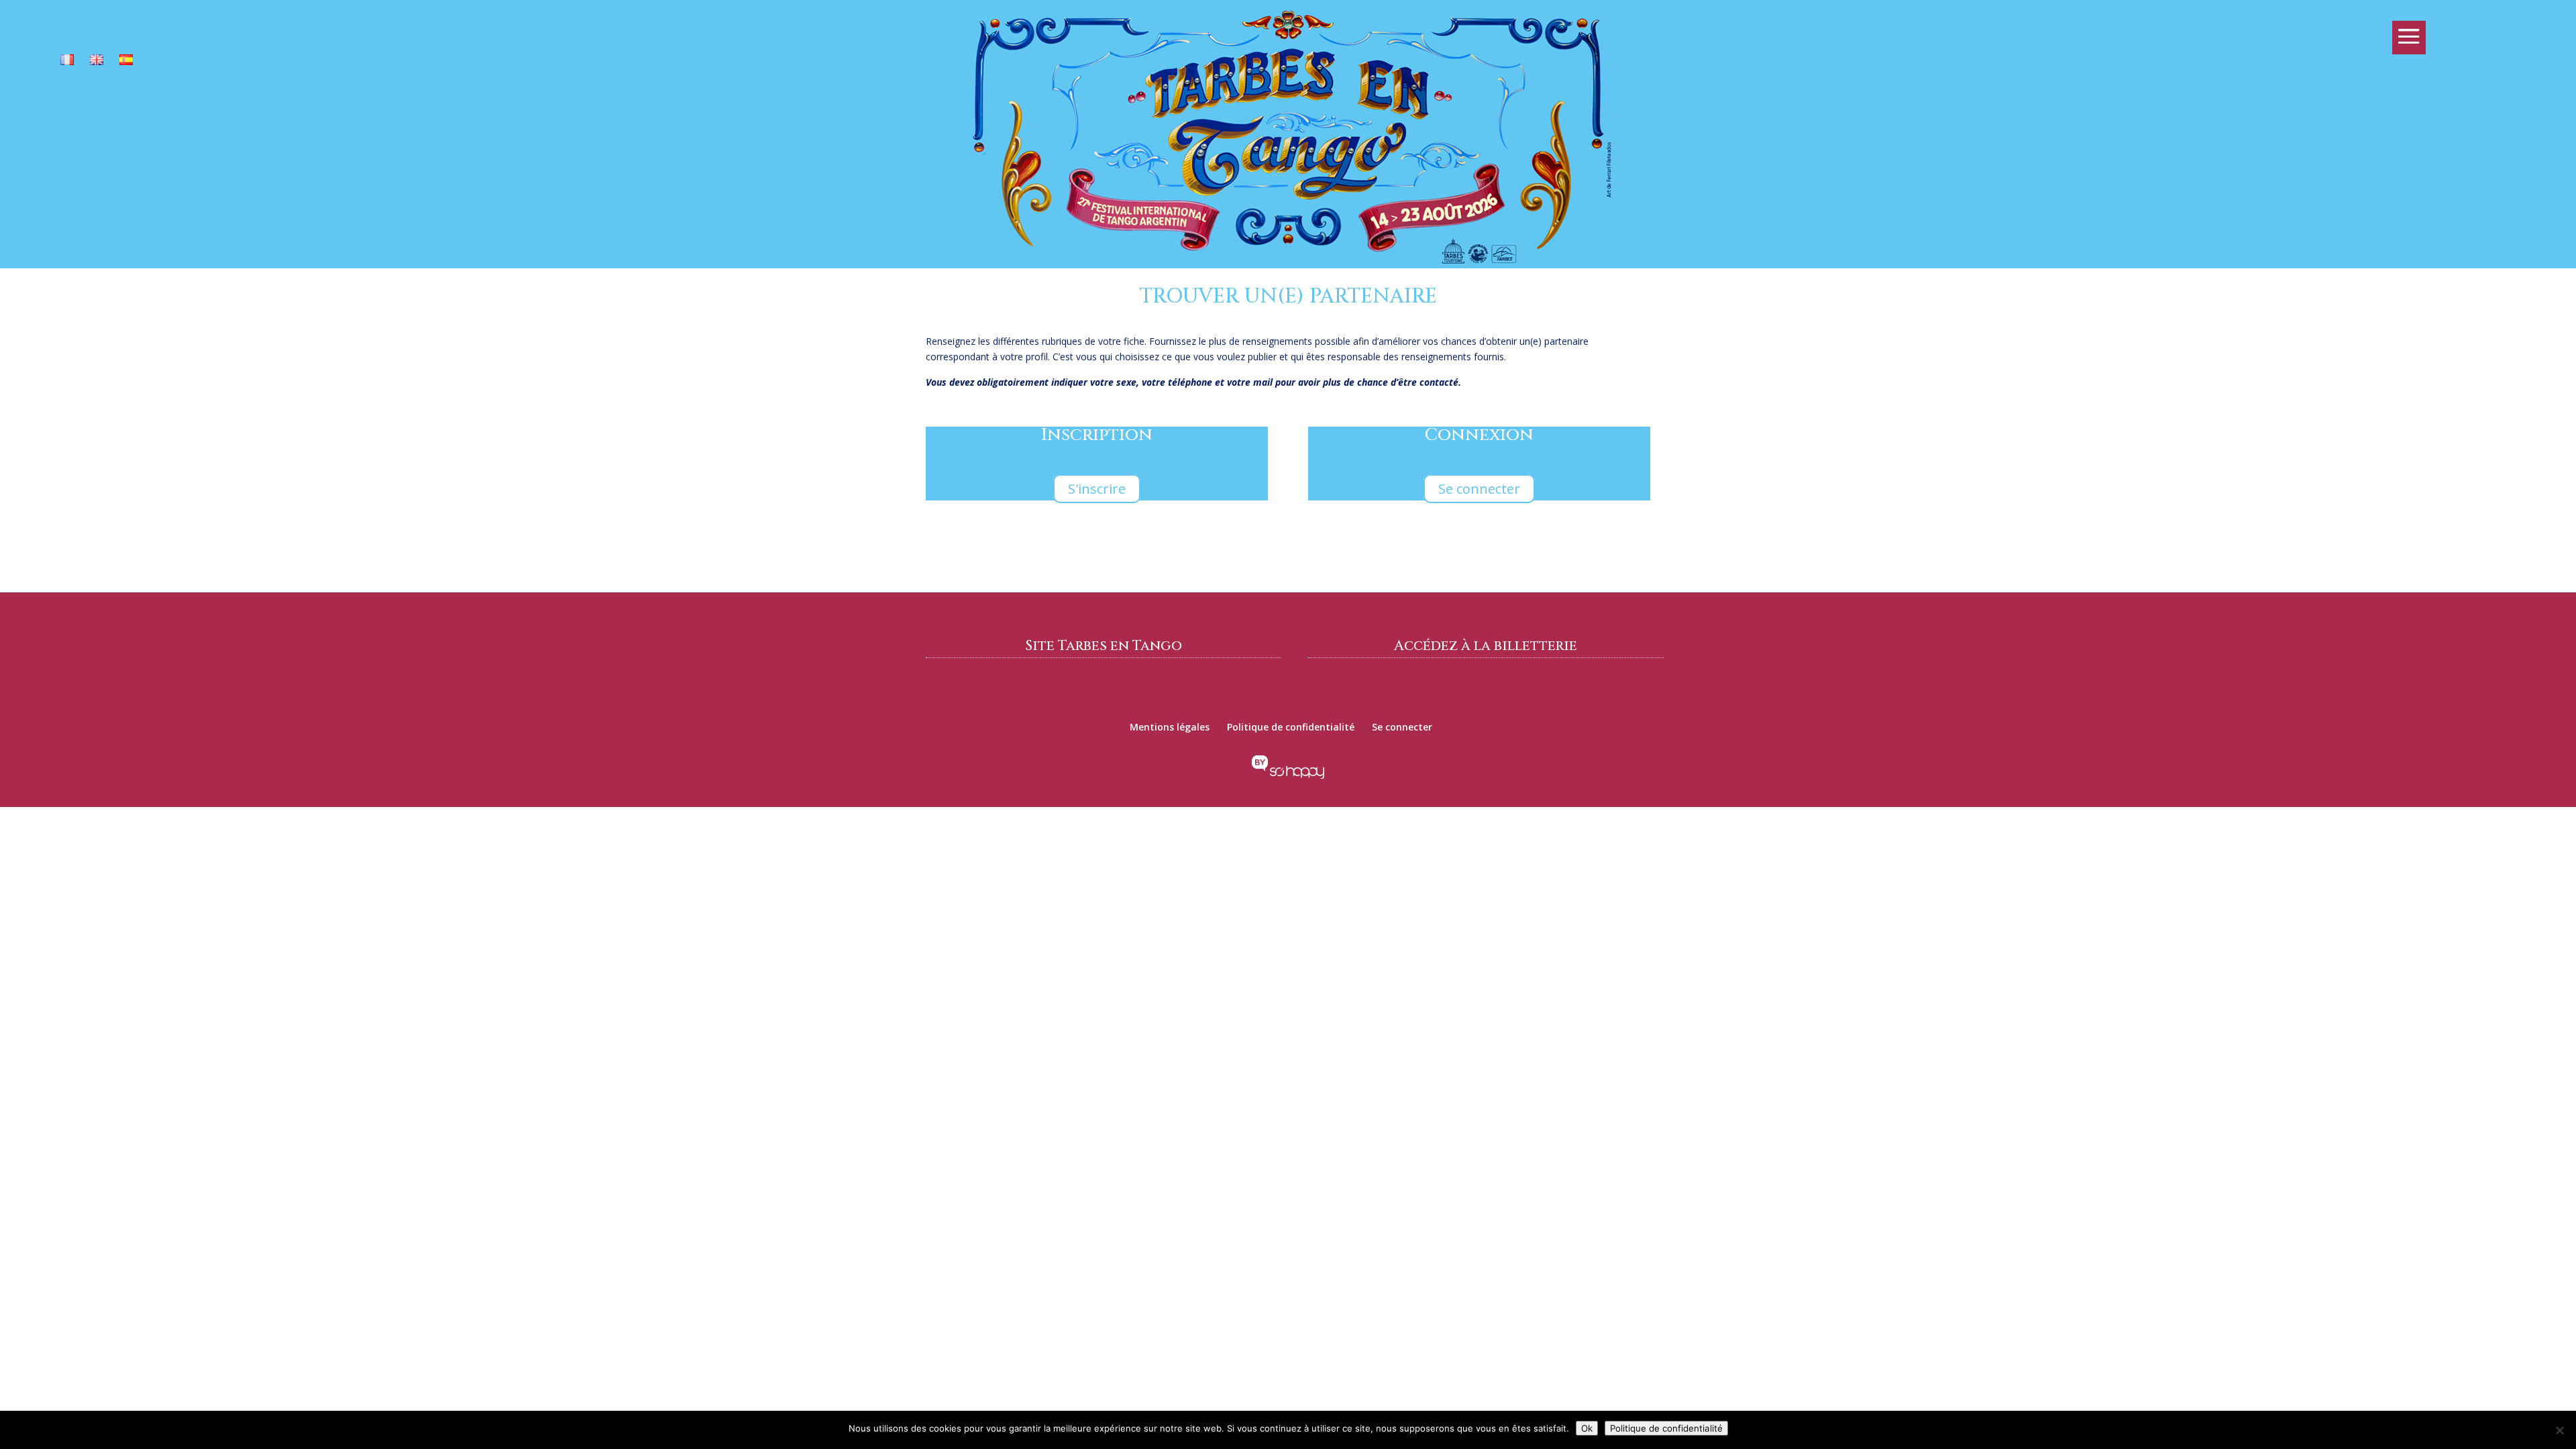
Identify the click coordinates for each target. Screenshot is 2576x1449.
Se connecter (1479, 489)
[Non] (2559, 1430)
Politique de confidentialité (1291, 727)
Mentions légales (1170, 727)
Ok (1587, 1428)
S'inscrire (1097, 489)
